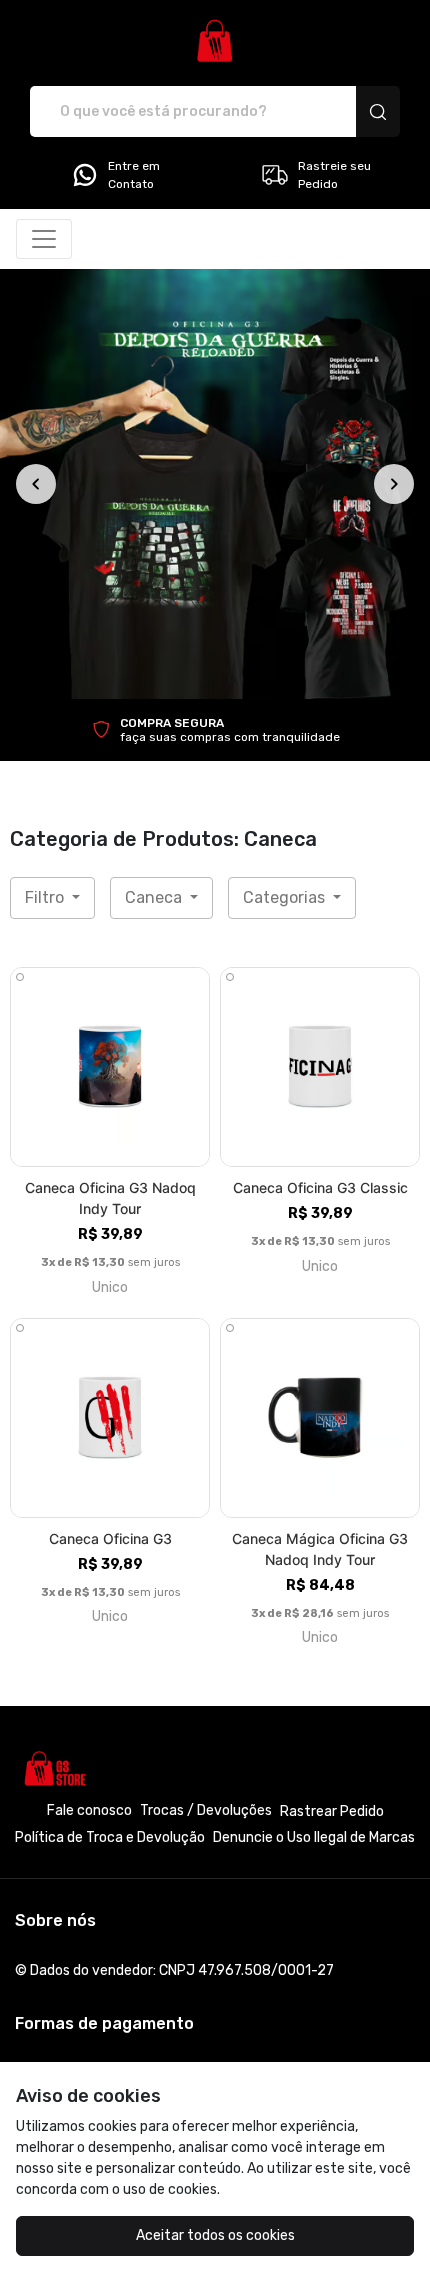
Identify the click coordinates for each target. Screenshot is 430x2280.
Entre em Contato (134, 175)
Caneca (155, 897)
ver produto (110, 1067)
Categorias (286, 897)
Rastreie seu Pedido (334, 175)
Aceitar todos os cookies (215, 2235)
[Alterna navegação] (44, 239)
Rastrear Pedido (332, 1811)
